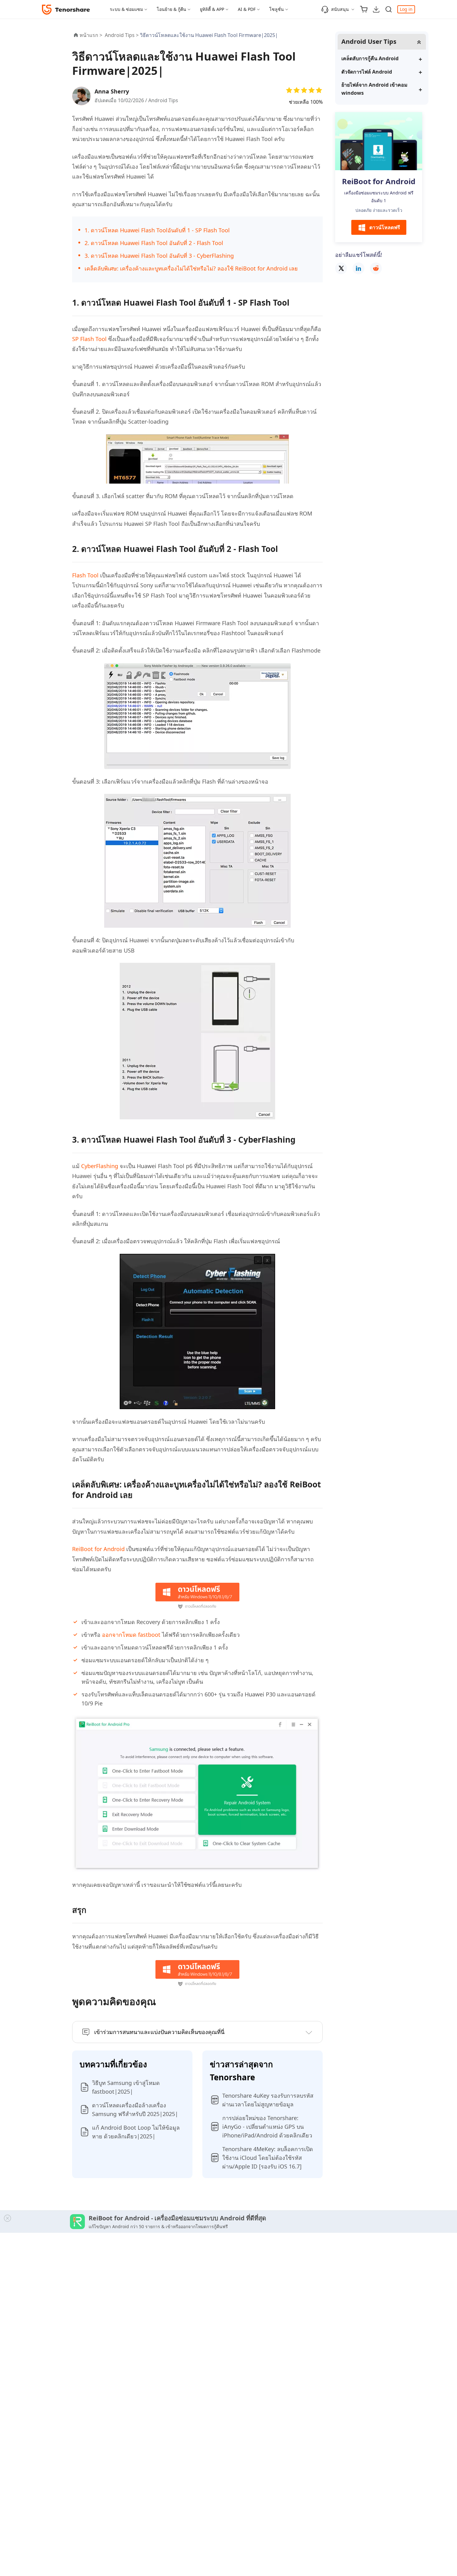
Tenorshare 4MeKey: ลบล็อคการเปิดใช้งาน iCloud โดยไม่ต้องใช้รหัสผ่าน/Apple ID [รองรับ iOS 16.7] (268, 2158)
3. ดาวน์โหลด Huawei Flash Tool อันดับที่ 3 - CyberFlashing (159, 256)
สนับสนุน (340, 9)
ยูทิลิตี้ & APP (212, 9)
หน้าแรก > (91, 35)
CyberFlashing (100, 1166)
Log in (406, 9)
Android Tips (163, 100)
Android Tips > (122, 35)
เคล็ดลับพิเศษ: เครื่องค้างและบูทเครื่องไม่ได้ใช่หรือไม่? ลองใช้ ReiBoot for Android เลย (191, 268)
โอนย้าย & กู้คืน (171, 9)
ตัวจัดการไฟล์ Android (367, 72)
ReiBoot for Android (98, 1549)
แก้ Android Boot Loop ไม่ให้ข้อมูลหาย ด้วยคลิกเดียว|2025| (136, 2132)
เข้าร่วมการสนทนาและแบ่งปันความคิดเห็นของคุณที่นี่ (159, 2032)
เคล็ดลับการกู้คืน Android (370, 58)
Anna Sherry (112, 91)
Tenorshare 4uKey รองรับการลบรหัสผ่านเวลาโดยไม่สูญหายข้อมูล (268, 2100)
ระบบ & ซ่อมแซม (126, 9)
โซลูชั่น (277, 9)
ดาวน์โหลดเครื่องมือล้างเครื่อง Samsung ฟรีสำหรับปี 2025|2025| (135, 2109)
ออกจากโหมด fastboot (130, 1635)
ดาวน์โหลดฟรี (385, 228)
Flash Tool (85, 575)
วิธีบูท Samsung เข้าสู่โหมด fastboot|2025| (126, 2087)
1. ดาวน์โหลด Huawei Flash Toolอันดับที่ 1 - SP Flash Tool (157, 230)
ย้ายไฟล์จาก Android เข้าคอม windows (374, 89)
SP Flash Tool (89, 339)
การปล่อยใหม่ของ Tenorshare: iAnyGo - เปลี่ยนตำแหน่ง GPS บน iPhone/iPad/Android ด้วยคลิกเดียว (267, 2127)
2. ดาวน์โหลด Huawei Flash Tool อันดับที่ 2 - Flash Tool (154, 243)
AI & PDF (247, 9)
